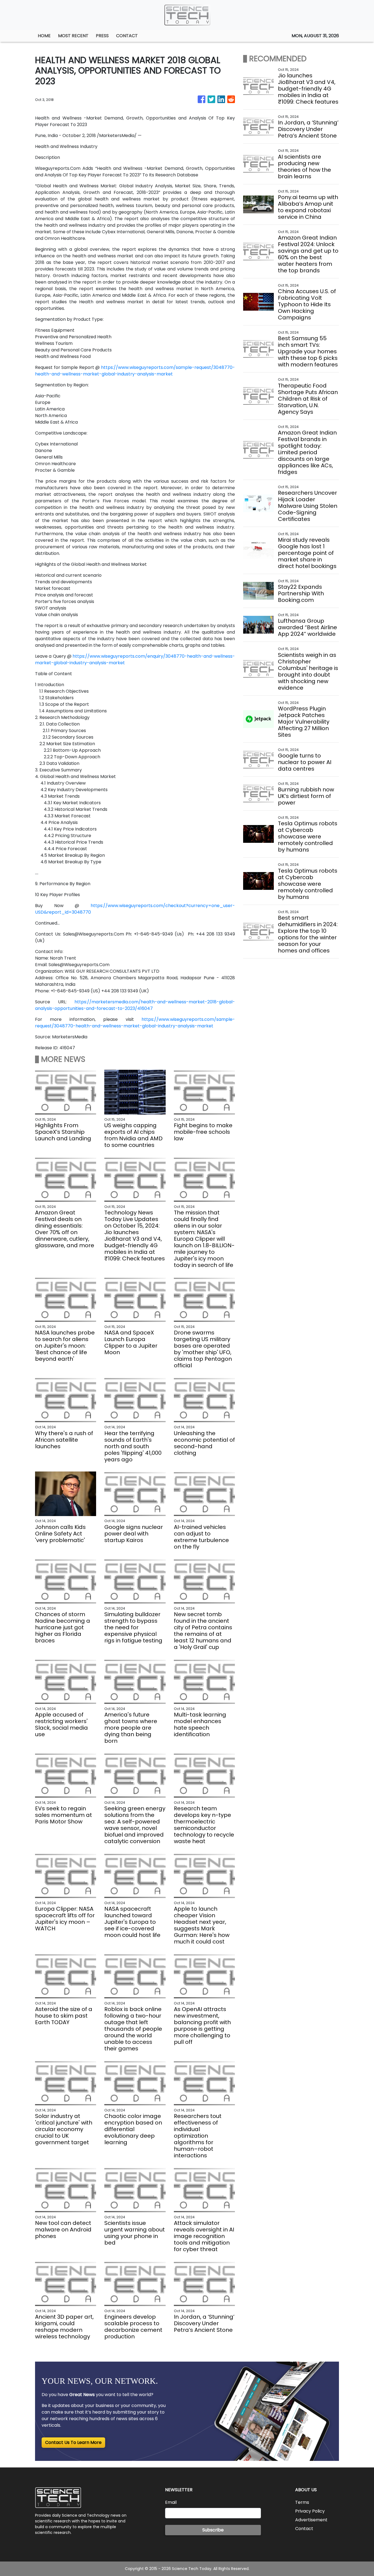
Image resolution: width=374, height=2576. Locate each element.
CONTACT (127, 36)
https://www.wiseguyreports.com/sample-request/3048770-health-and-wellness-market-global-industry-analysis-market (135, 371)
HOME (44, 36)
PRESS (102, 36)
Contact (304, 2529)
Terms (302, 2502)
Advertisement (311, 2520)
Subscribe (213, 2530)
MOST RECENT (73, 36)
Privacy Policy (310, 2511)
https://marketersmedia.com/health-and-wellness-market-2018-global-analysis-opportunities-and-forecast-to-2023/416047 (135, 1005)
